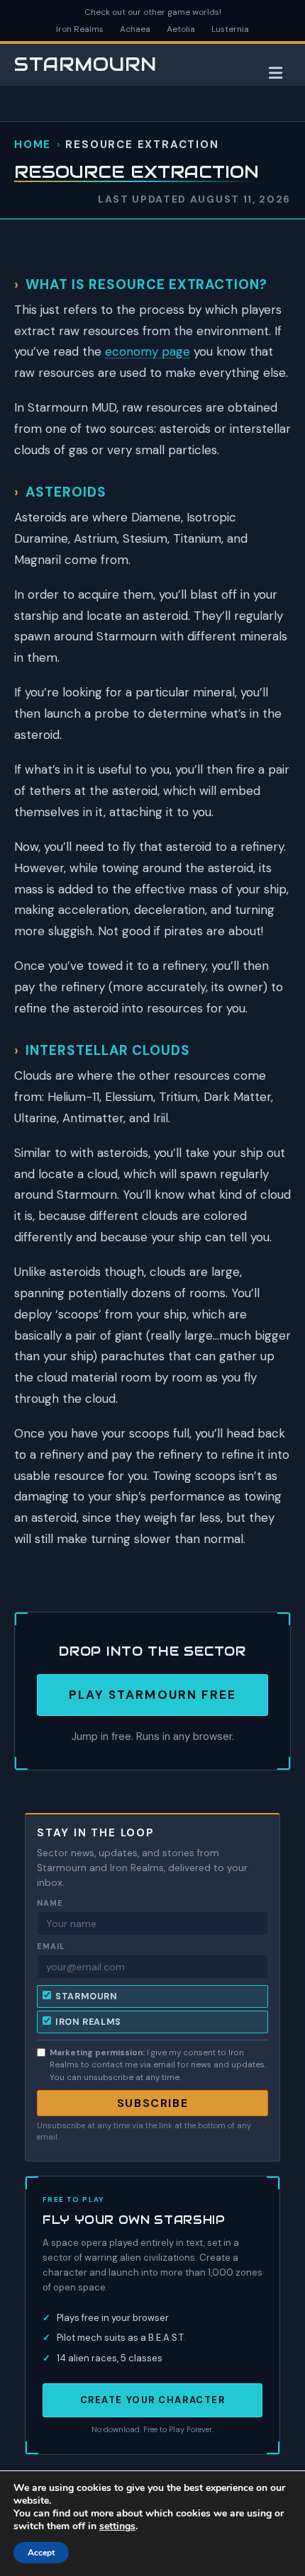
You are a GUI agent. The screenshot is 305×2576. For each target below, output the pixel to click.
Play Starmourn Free (152, 1695)
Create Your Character (153, 2400)
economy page (148, 351)
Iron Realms (80, 29)
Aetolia (181, 29)
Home (33, 145)
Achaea (135, 29)
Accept (41, 2553)
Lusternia (230, 29)
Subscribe (152, 2103)
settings (117, 2526)
